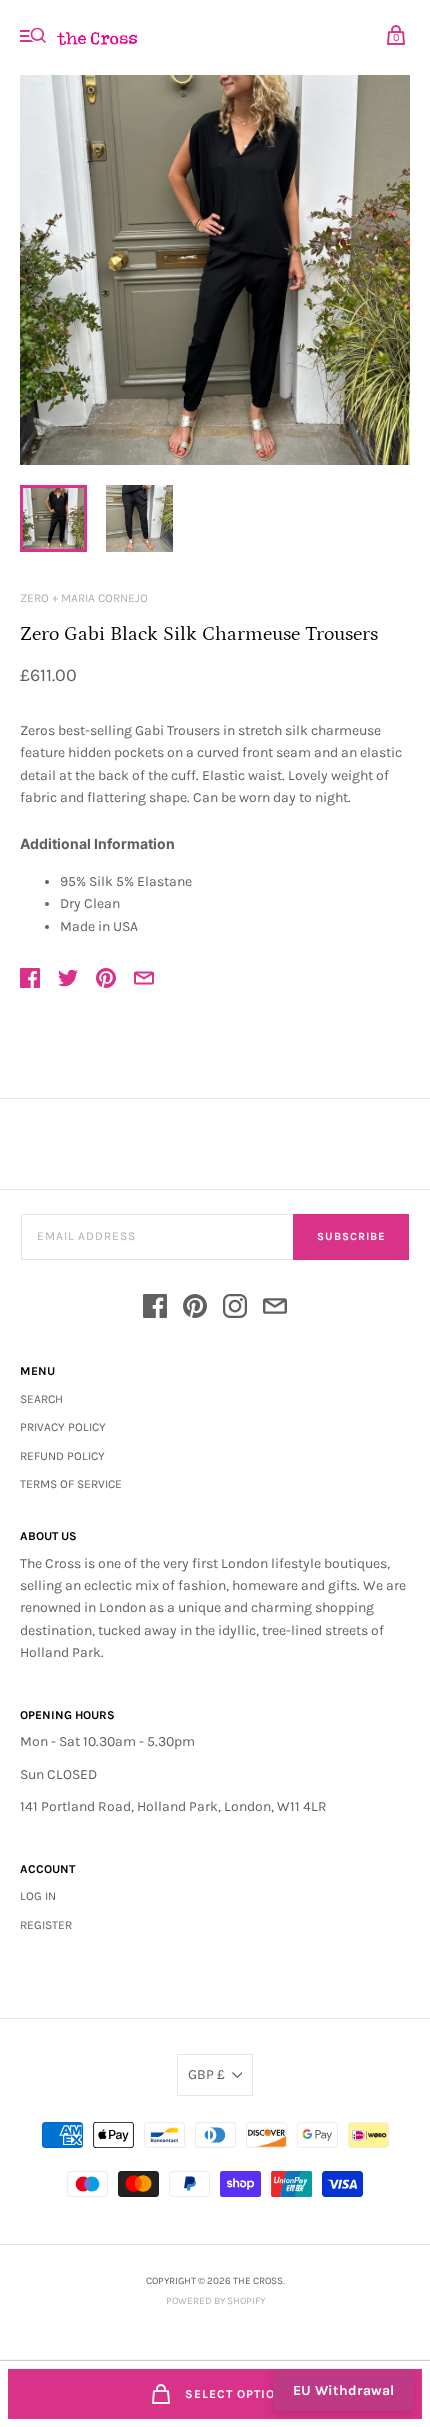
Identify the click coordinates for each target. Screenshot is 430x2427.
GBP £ (206, 2074)
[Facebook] (155, 1309)
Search (41, 1399)
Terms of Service (71, 1484)
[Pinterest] (195, 1309)
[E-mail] (275, 1309)
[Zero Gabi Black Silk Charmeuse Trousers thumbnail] (53, 518)
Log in (38, 1896)
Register (46, 1925)
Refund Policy (62, 1456)
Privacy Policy (63, 1427)
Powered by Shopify (215, 2301)
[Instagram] (235, 1309)
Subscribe (351, 1236)
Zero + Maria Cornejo (84, 598)
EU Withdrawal (343, 2390)
